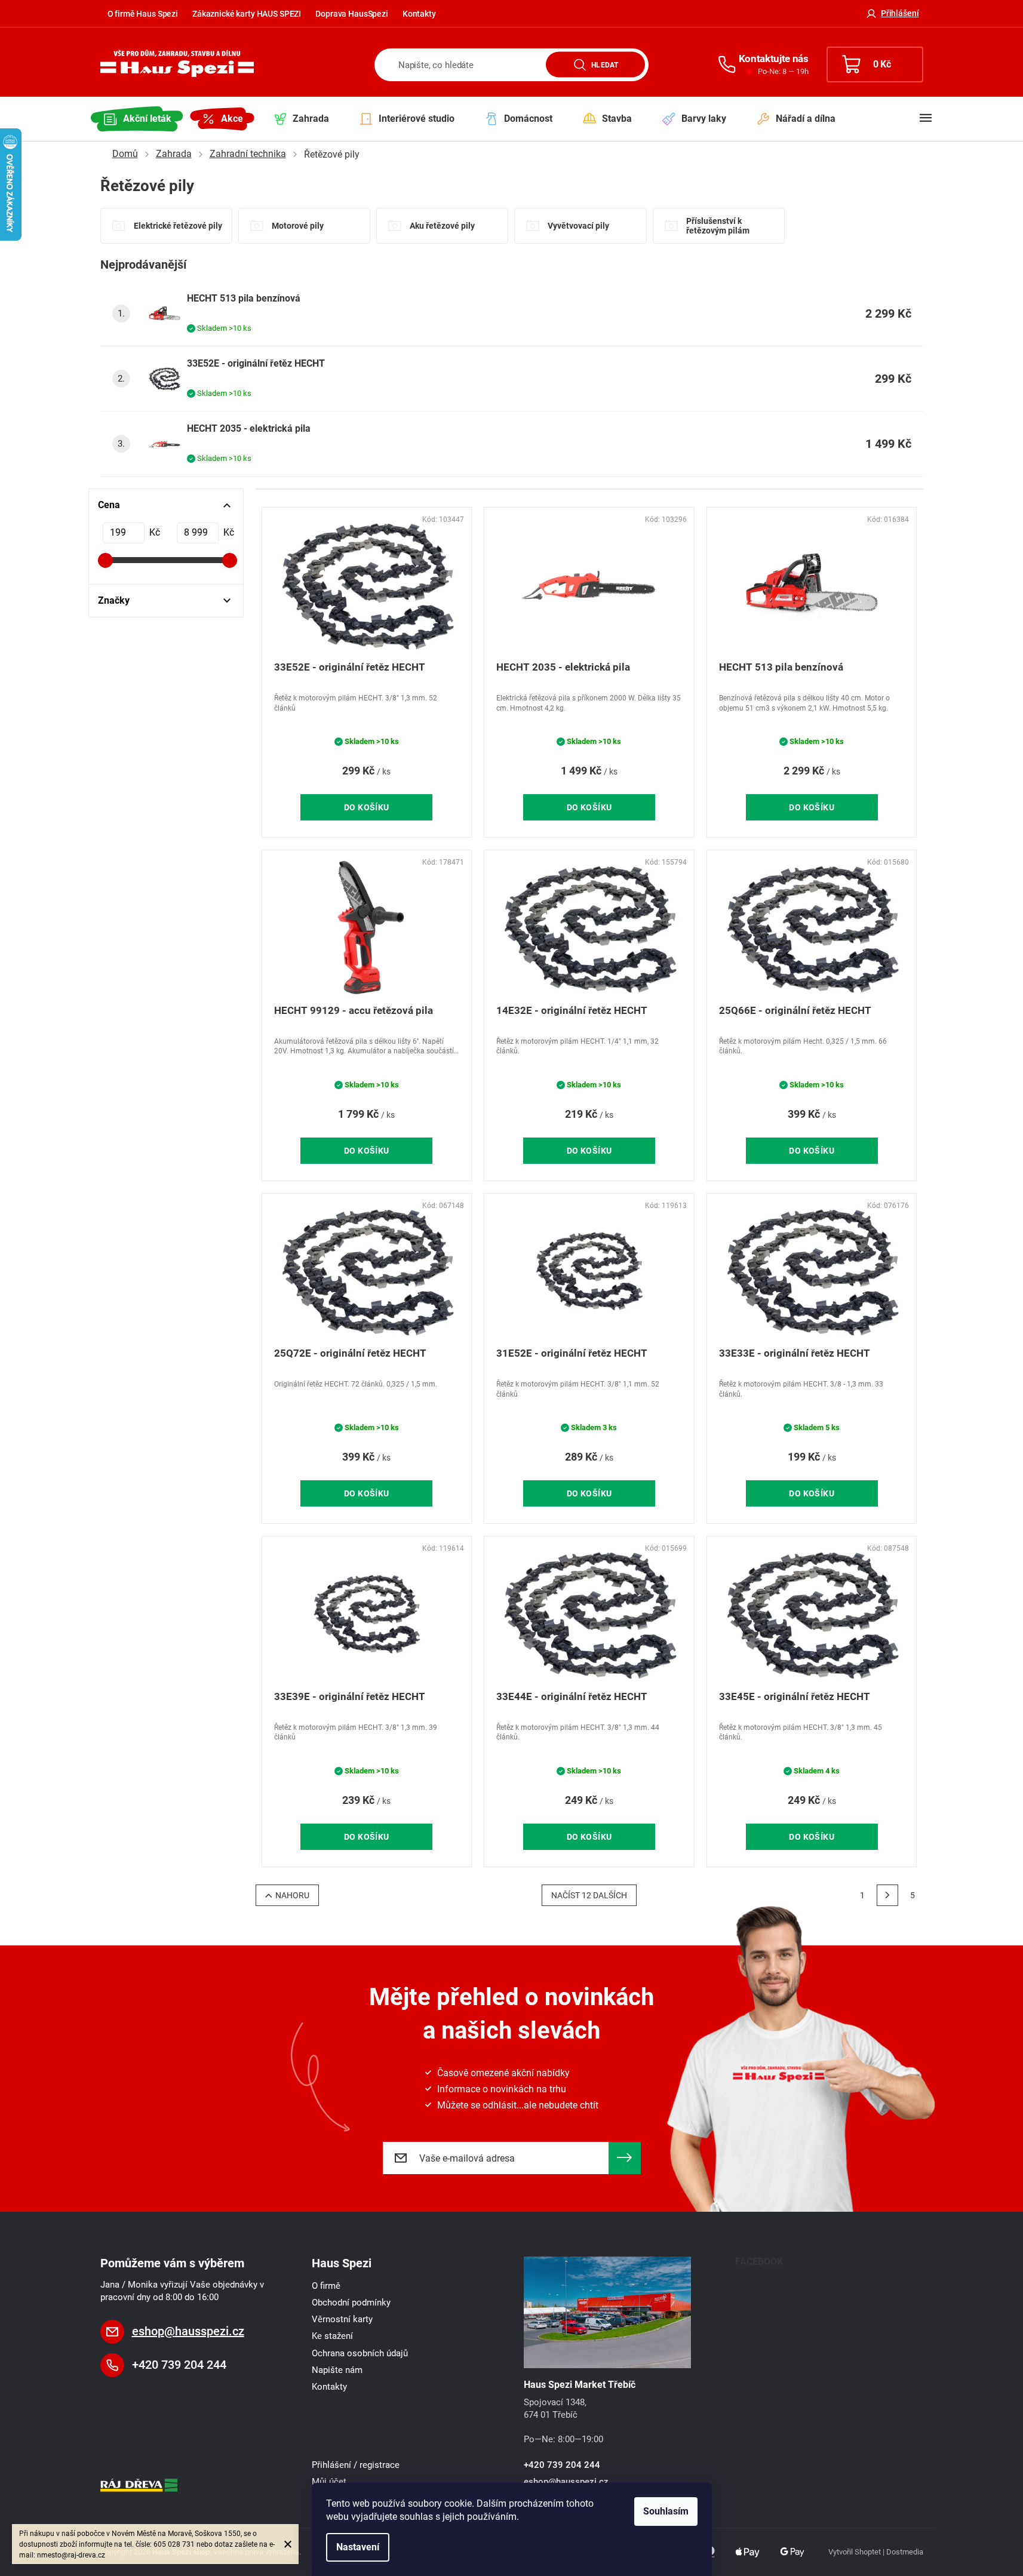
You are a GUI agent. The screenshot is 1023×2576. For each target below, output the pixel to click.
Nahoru (292, 1895)
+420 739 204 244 (179, 2365)
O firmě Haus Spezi (143, 14)
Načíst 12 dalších (589, 1895)
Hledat (605, 64)
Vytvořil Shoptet (855, 2552)
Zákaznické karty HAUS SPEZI (247, 14)
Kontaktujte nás (774, 59)
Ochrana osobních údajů (360, 2353)
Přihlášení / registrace (356, 2465)
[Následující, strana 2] (887, 1895)
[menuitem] (137, 119)
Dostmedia (905, 2552)
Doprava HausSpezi (352, 14)
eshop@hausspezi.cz (188, 2331)
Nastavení (358, 2547)
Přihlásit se (625, 2158)
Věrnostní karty (342, 2319)
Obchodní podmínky (351, 2303)
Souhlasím (666, 2511)
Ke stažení (332, 2336)
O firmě (326, 2286)
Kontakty (419, 14)
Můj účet (329, 2482)
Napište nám (337, 2370)
